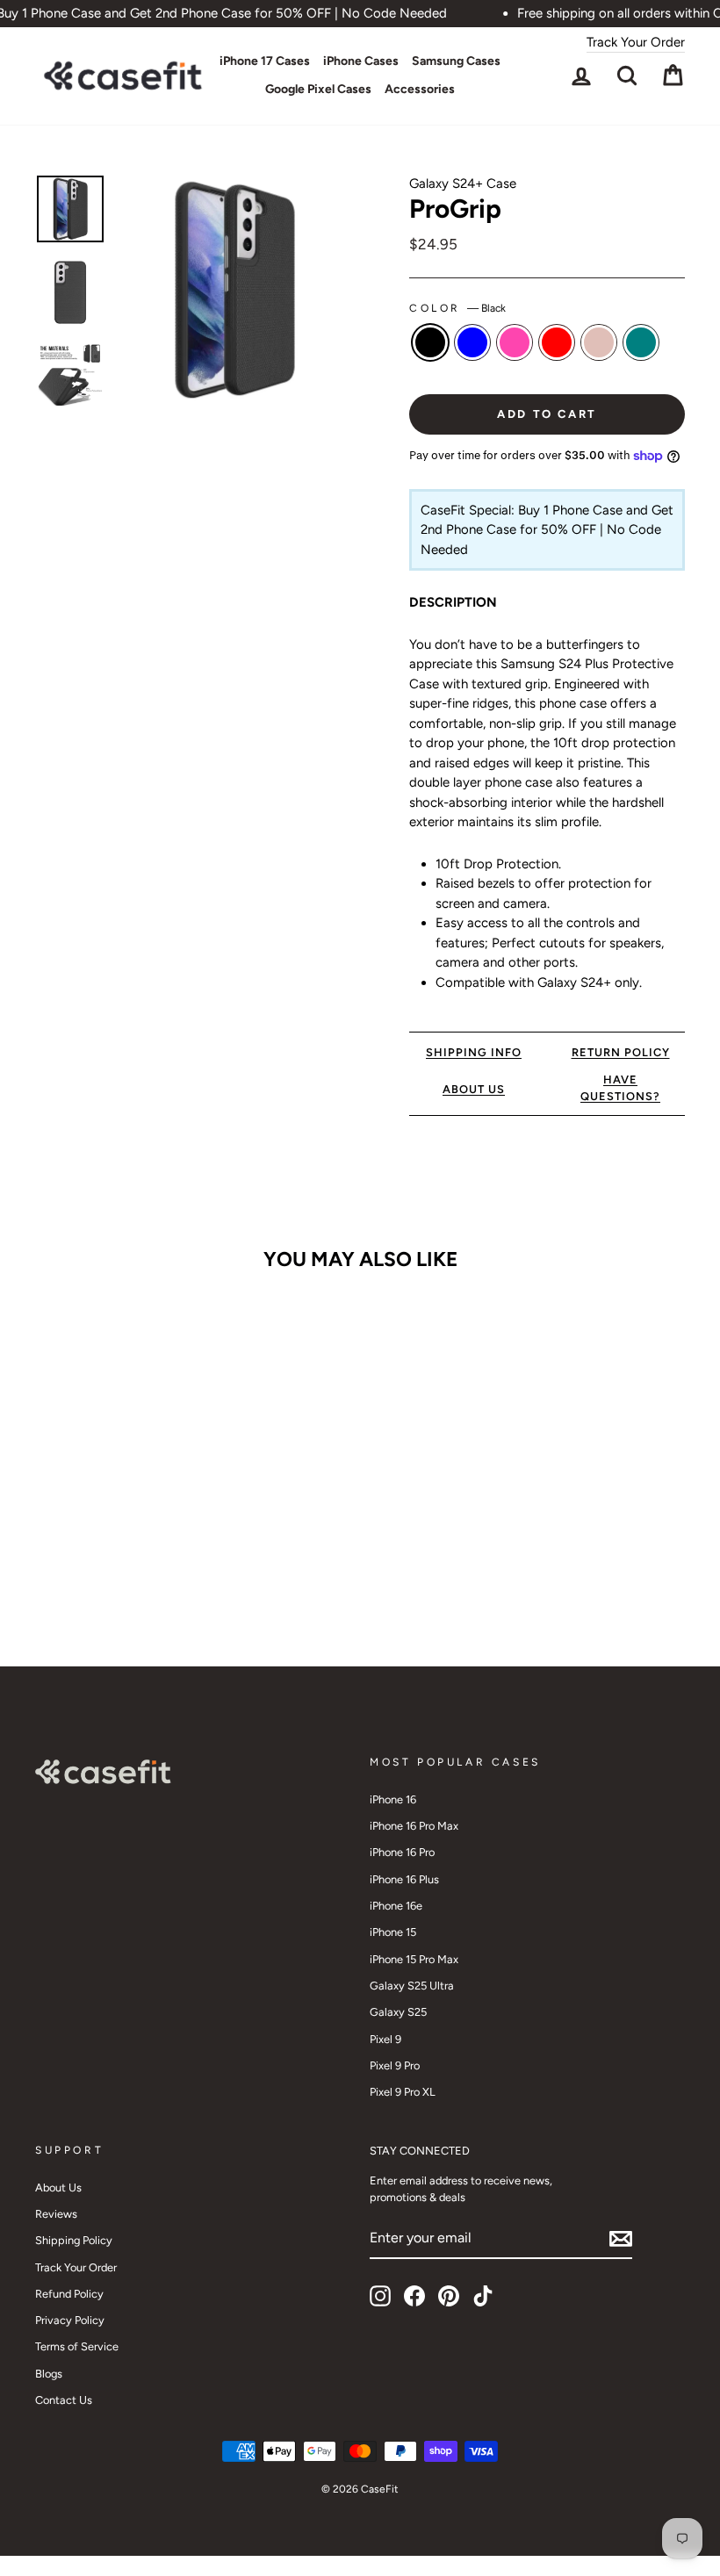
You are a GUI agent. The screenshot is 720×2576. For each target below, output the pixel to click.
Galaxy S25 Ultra (412, 1986)
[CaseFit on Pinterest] (449, 2296)
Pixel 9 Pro (395, 2065)
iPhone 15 (393, 1932)
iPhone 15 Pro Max (414, 1959)
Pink (515, 342)
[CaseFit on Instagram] (380, 2296)
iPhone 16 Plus (404, 1879)
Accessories (420, 89)
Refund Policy (69, 2294)
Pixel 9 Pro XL (403, 2092)
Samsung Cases (456, 61)
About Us (58, 2187)
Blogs (49, 2374)
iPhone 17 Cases (265, 61)
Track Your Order (636, 42)
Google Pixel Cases (318, 89)
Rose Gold (599, 342)
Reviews (56, 2214)
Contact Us (64, 2400)
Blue (472, 342)
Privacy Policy (70, 2320)
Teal (641, 342)
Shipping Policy (74, 2240)
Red (557, 342)
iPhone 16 (393, 1799)
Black (430, 342)
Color (457, 308)
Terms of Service (77, 2346)
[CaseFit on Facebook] (414, 2296)
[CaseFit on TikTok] (483, 2296)
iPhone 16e (396, 1906)
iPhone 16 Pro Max (414, 1826)
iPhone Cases (361, 61)
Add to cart (109, 1554)
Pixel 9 (385, 2039)
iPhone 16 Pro (402, 1852)
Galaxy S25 (398, 2012)
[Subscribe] (621, 2239)
